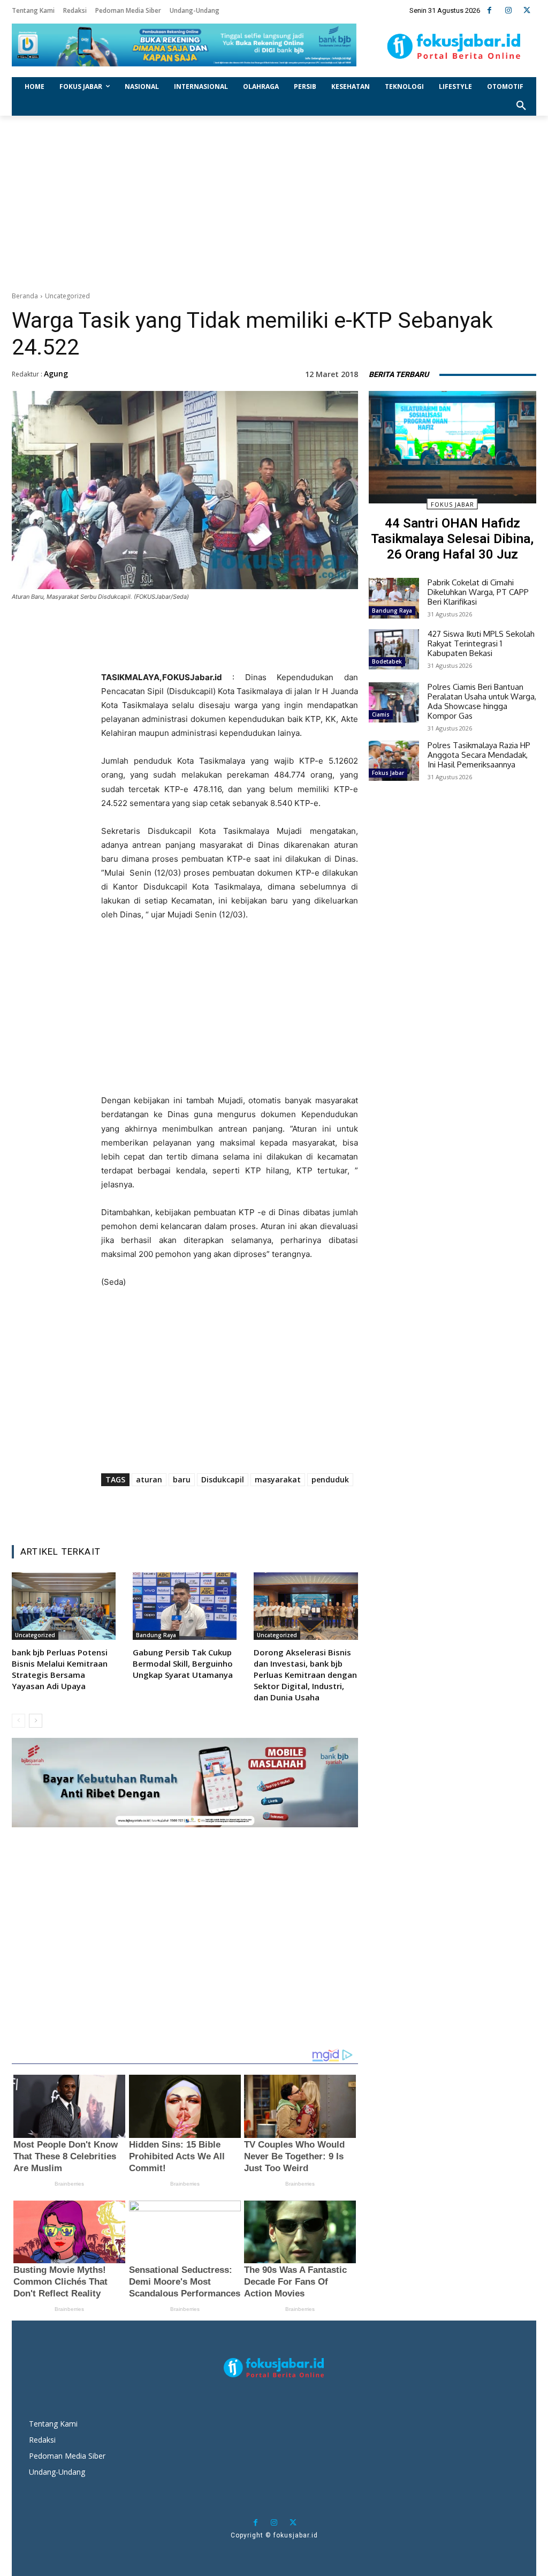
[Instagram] (508, 10)
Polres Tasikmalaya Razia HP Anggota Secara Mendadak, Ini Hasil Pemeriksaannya (479, 755)
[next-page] (36, 1721)
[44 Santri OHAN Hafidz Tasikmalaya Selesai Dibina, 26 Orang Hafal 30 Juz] (452, 447)
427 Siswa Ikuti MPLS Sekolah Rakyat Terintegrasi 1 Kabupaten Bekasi (481, 643)
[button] (521, 106)
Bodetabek (387, 661)
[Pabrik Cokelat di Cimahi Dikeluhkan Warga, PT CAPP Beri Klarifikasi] (394, 598)
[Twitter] (527, 10)
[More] (291, 651)
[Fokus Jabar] (454, 47)
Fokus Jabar (452, 504)
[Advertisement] (274, 201)
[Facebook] (489, 10)
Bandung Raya (156, 1635)
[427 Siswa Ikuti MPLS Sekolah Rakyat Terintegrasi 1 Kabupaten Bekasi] (394, 649)
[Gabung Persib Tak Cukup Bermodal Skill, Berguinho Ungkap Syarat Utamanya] (185, 1606)
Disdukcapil (223, 1479)
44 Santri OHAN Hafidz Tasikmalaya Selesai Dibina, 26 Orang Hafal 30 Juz (452, 539)
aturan (149, 1479)
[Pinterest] (217, 651)
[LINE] (266, 651)
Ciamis (381, 714)
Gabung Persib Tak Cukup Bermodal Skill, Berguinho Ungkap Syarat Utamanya (183, 1663)
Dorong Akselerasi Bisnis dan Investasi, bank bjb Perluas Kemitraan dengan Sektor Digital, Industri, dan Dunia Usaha (305, 1675)
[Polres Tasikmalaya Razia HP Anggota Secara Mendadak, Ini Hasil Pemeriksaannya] (394, 761)
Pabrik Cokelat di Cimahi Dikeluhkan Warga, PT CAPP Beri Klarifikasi (478, 592)
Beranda (25, 296)
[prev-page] (18, 1721)
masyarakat (278, 1479)
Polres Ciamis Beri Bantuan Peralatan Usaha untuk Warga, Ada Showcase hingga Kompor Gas (482, 701)
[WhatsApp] (241, 651)
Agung (56, 374)
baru (182, 1479)
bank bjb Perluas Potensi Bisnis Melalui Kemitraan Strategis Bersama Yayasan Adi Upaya (60, 1669)
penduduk (330, 1479)
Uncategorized (67, 296)
